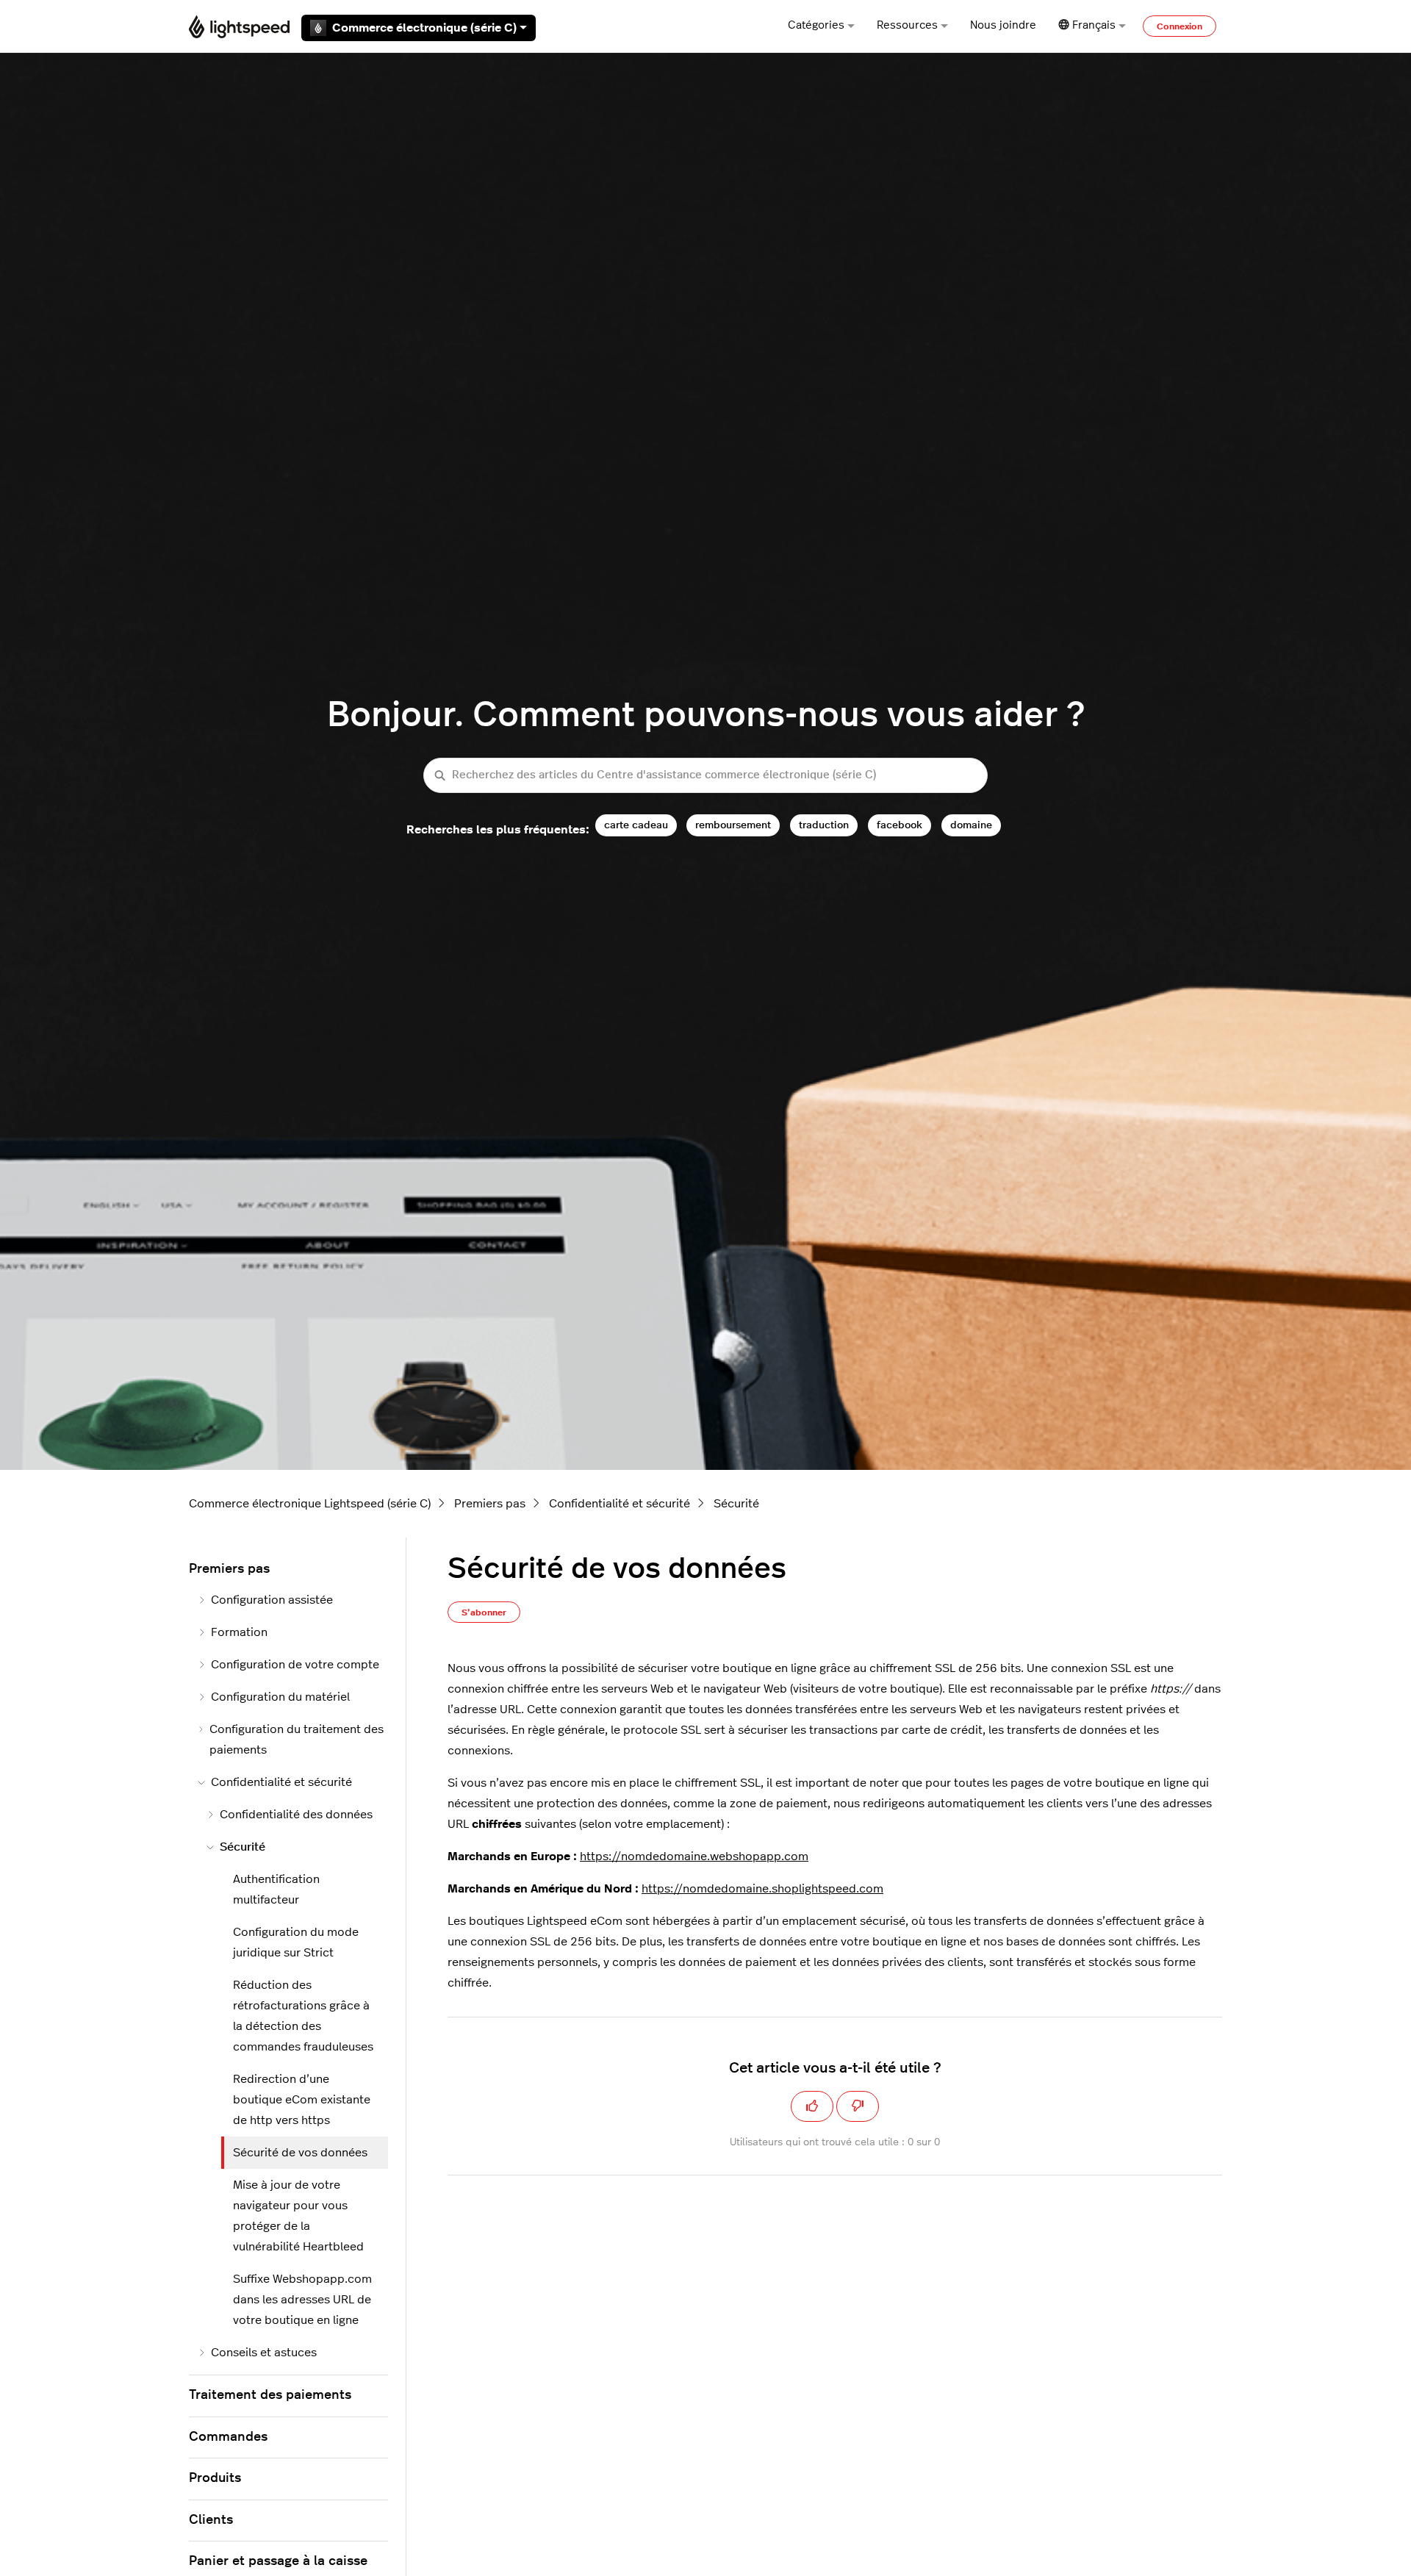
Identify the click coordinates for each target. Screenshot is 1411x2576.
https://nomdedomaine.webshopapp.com (694, 1856)
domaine (971, 825)
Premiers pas (490, 1504)
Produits (215, 2478)
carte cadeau (636, 825)
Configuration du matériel (280, 1697)
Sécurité (736, 1504)
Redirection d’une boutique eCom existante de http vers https (302, 2100)
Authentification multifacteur (276, 1890)
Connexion (1180, 26)
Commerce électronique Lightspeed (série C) (310, 1504)
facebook (900, 825)
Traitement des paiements (270, 2395)
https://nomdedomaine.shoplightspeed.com (762, 1889)
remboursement (733, 825)
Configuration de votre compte (295, 1665)
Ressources (907, 25)
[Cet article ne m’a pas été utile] (858, 2106)
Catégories (816, 25)
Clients (211, 2520)
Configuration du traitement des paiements (297, 1740)
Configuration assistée (272, 1600)
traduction (824, 825)
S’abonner (484, 1612)
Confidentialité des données (296, 1815)
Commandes (228, 2437)
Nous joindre (1003, 25)
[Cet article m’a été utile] (812, 2106)
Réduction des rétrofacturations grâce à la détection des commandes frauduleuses (303, 2016)
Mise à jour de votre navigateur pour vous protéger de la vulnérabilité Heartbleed (298, 2216)
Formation (239, 1632)
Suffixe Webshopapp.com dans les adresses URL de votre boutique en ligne (302, 2300)
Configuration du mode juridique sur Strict (296, 1942)
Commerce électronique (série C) (424, 28)
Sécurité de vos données (300, 2153)
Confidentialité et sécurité (620, 1504)
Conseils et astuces (264, 2353)
